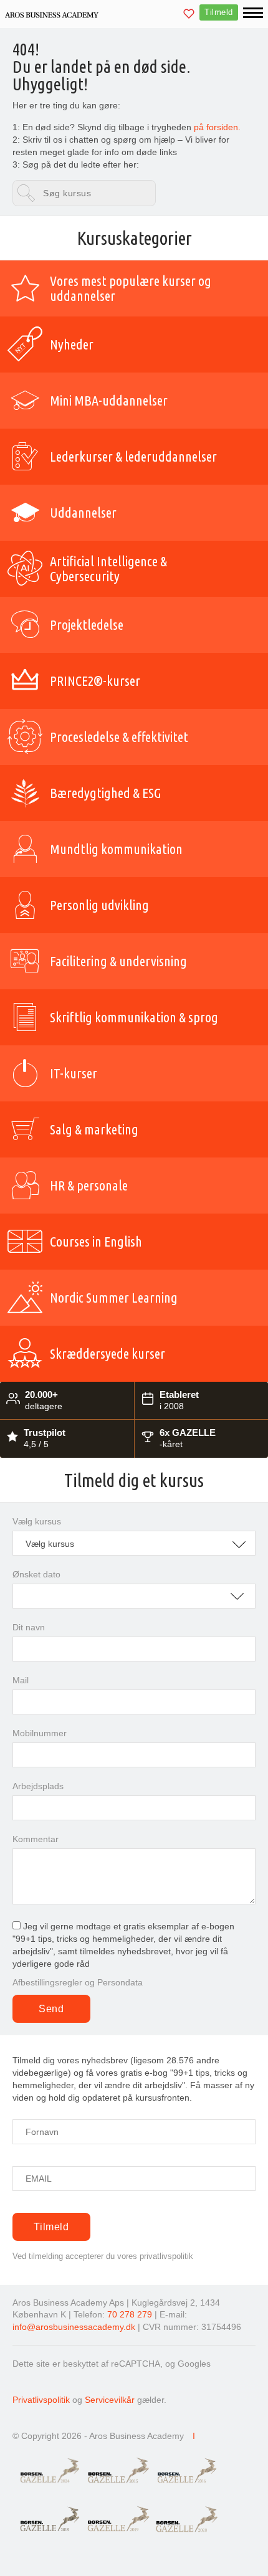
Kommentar (36, 1839)
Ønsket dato (36, 1574)
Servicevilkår (110, 2400)
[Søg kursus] (84, 193)
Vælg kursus (37, 1521)
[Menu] (253, 13)
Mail (21, 1680)
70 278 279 (130, 2314)
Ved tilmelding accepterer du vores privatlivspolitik (103, 2256)
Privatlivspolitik (41, 2400)
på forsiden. (216, 127)
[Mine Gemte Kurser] (189, 15)
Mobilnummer (40, 1733)
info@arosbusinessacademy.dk (74, 2327)
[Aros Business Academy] (52, 14)
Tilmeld (219, 12)
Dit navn (29, 1627)
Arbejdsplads (38, 1786)
